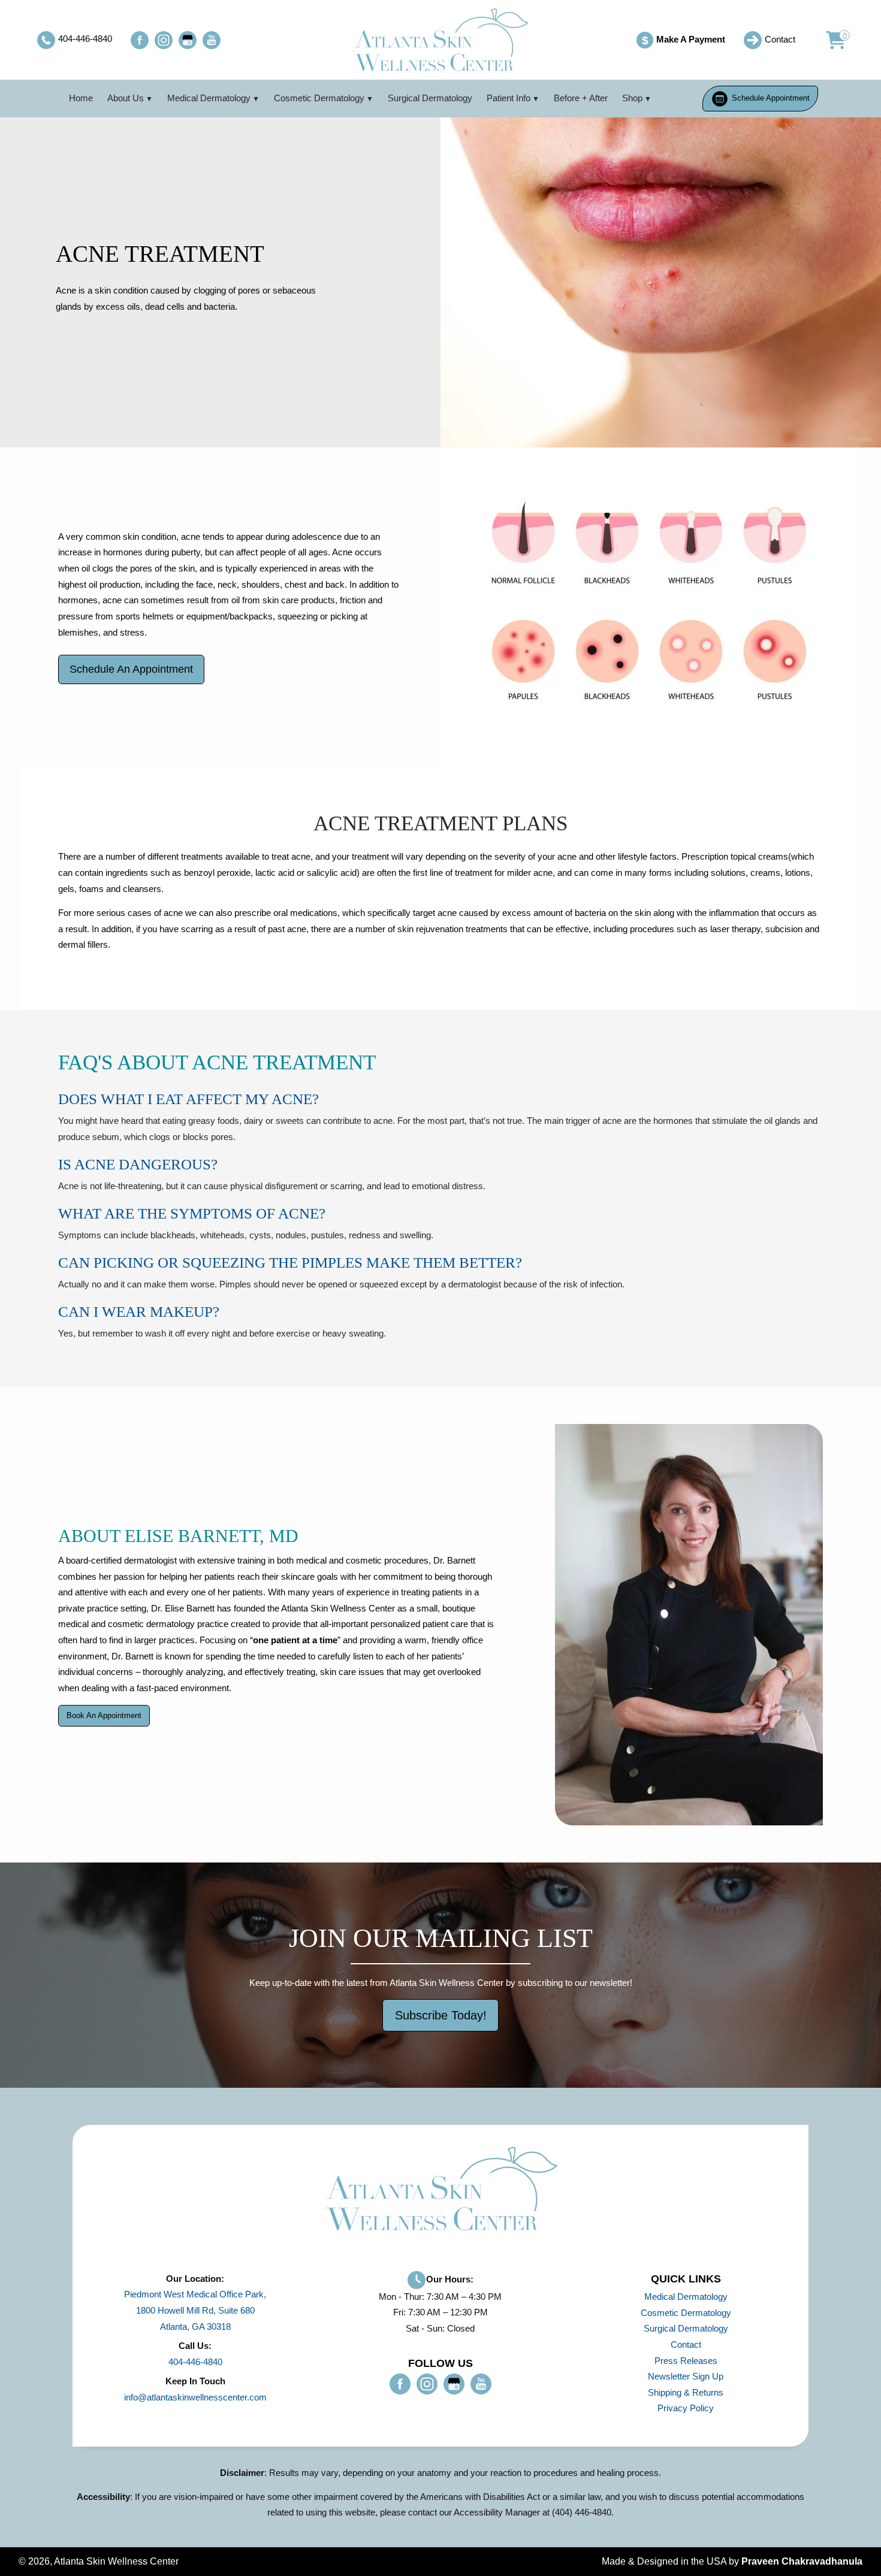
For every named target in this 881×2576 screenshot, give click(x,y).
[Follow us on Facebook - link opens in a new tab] (140, 40)
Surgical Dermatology (430, 98)
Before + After (581, 98)
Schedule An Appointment (131, 669)
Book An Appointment (104, 1715)
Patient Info (509, 98)
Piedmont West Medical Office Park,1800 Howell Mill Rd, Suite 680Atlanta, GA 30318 (195, 2310)
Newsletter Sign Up (686, 2376)
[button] (829, 40)
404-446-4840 (195, 2362)
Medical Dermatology (209, 98)
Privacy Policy (686, 2408)
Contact (686, 2344)
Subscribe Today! (441, 2015)
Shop (632, 98)
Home (81, 98)
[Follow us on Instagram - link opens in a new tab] (164, 40)
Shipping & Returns (686, 2392)
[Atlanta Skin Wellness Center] (441, 40)
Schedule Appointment (770, 98)
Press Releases (686, 2361)
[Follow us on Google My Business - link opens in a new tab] (188, 40)
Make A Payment (683, 40)
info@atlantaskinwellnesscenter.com (195, 2397)
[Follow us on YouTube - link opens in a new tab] (212, 40)
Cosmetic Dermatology (319, 98)
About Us (126, 98)
